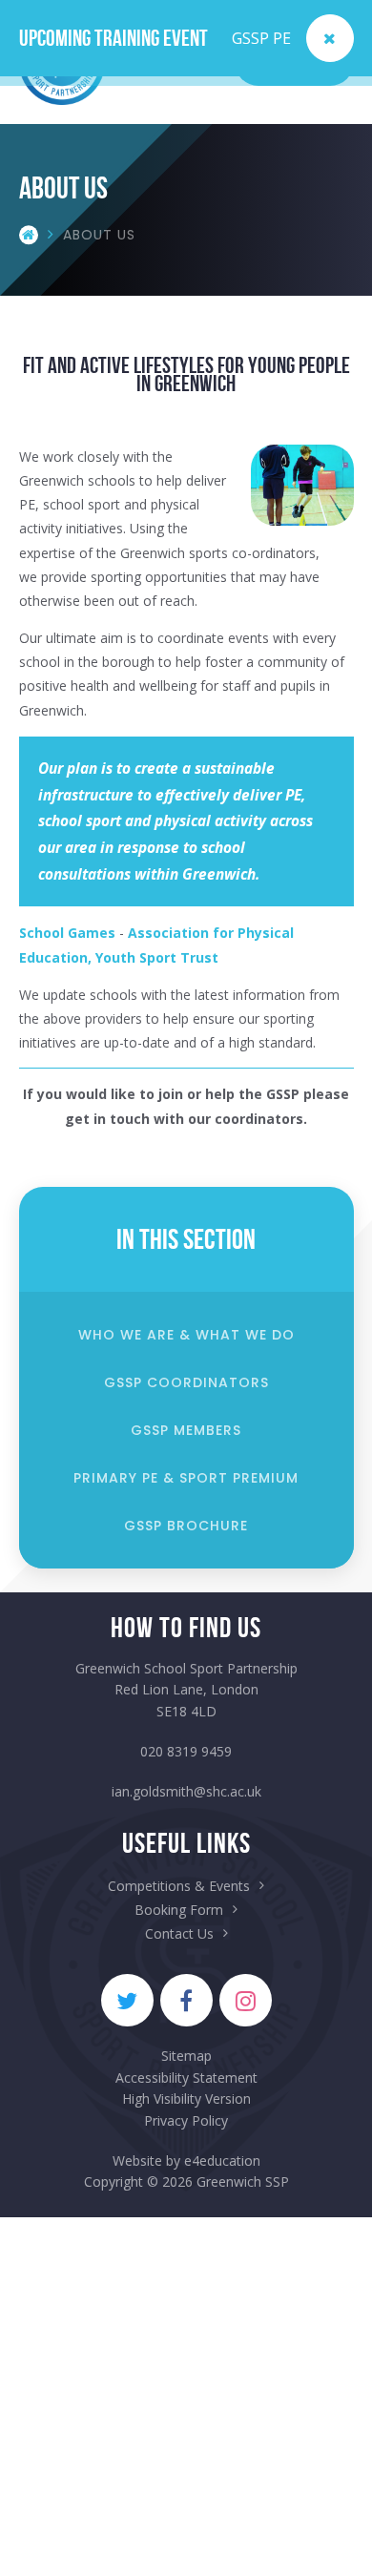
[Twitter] (127, 2000)
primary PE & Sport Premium (186, 1478)
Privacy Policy (186, 2120)
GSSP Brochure (186, 1526)
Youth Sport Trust (157, 957)
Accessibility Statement (186, 2077)
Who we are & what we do (186, 1335)
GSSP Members (186, 1430)
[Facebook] (186, 2000)
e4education (222, 2161)
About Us (99, 235)
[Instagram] (246, 2000)
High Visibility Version (186, 2098)
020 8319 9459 (186, 1751)
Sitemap (186, 2056)
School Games (67, 933)
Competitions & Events (179, 1886)
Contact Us (179, 1933)
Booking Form (179, 1910)
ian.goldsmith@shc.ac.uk (186, 1791)
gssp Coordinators (186, 1382)
